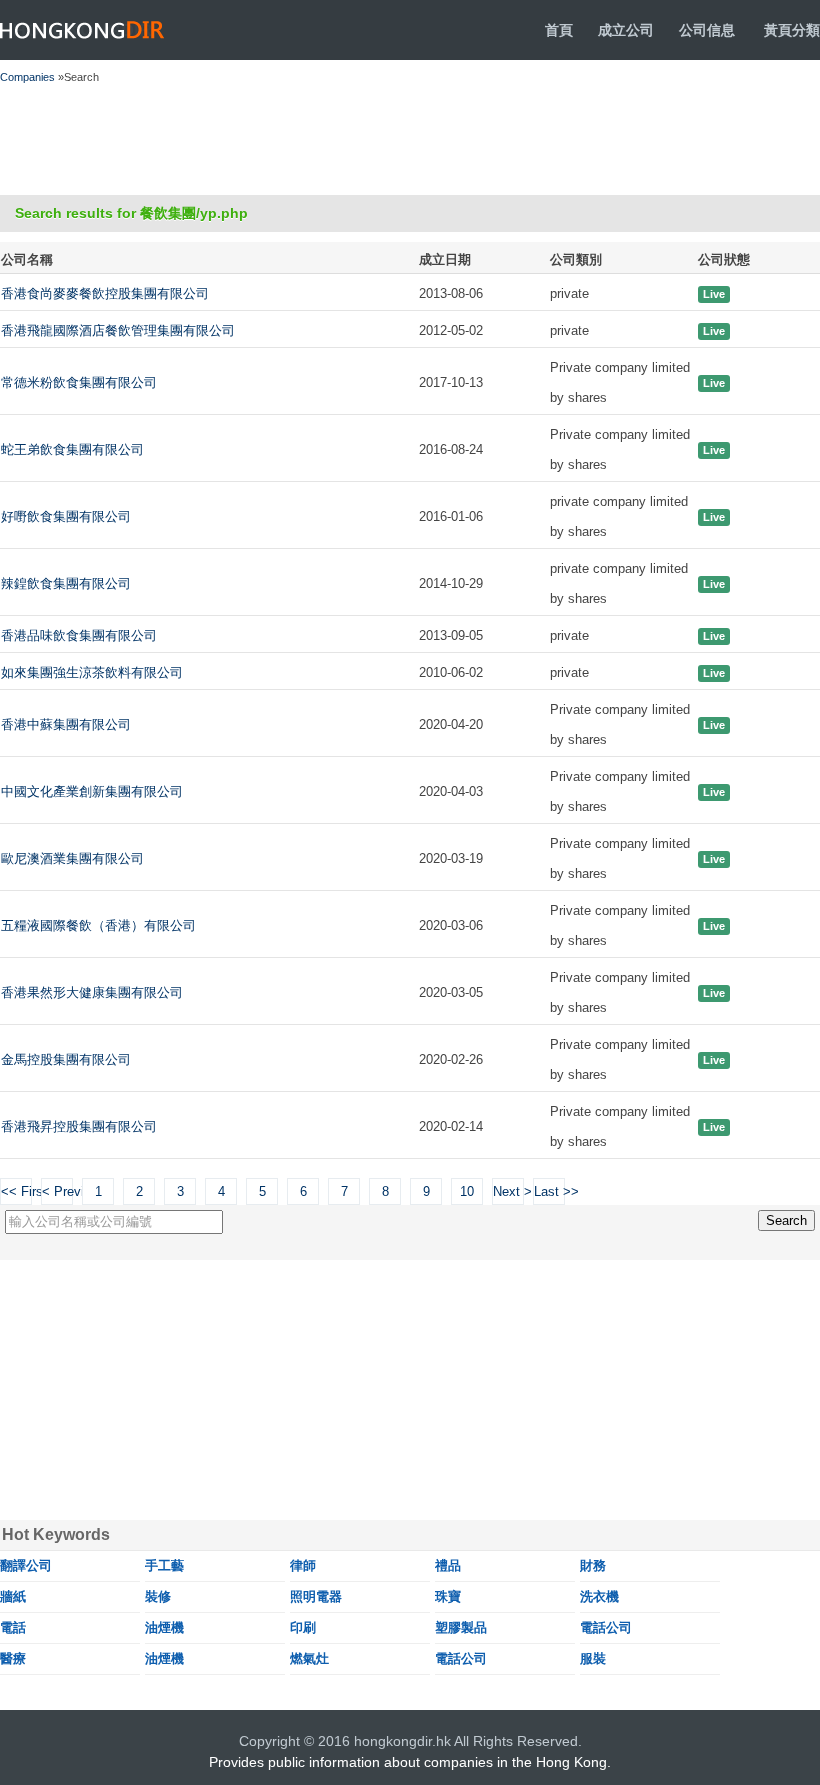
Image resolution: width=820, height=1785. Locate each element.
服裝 (593, 1658)
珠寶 (448, 1596)
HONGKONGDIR (82, 30)
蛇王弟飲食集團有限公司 (72, 449)
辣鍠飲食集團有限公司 (66, 583)
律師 (303, 1565)
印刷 (303, 1627)
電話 (13, 1627)
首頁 (559, 30)
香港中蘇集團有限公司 (66, 724)
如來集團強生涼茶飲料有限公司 (92, 672)
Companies (27, 77)
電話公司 (606, 1627)
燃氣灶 (309, 1658)
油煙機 (164, 1627)
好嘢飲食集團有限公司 (66, 516)
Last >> (549, 1191)
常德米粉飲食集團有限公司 (79, 382)
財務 (593, 1565)
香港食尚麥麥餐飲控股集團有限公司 (105, 293)
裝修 (158, 1596)
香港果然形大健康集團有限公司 (92, 992)
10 (467, 1191)
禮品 (448, 1565)
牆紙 (13, 1596)
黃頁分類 (792, 30)
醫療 (13, 1658)
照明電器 (316, 1596)
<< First (16, 1191)
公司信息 (707, 30)
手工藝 (164, 1565)
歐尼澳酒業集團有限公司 (72, 858)
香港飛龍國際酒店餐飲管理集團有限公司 (118, 330)
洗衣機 (599, 1596)
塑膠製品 (461, 1627)
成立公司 (626, 30)
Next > (508, 1191)
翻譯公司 (26, 1565)
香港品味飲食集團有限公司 (79, 635)
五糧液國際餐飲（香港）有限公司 (98, 925)
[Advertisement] (362, 140)
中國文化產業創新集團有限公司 (92, 791)
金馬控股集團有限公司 (66, 1059)
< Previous (57, 1191)
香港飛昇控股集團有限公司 (79, 1126)
